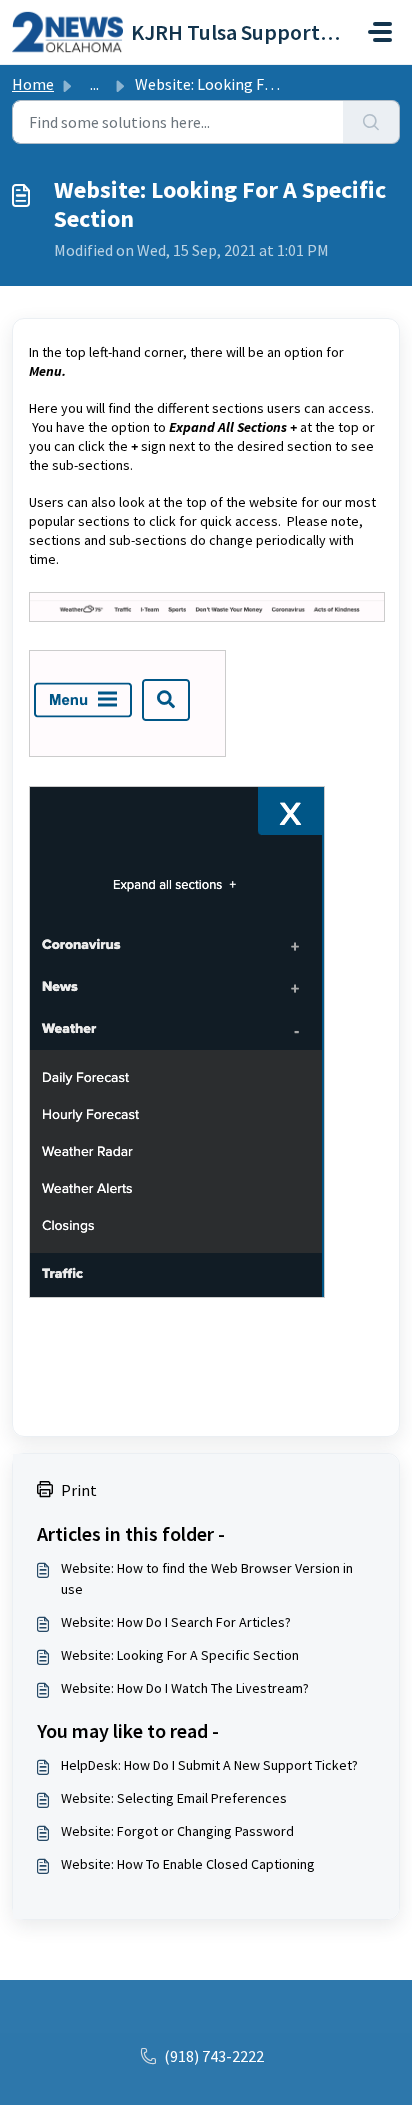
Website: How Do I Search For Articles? (176, 1622)
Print (79, 1490)
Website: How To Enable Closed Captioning (188, 1864)
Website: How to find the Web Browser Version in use (207, 1578)
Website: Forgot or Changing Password (177, 1831)
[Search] (371, 122)
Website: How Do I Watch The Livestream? (185, 1688)
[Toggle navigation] (380, 32)
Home (33, 84)
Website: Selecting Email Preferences (174, 1798)
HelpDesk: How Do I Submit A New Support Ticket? (209, 1765)
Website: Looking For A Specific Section (180, 1655)
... (94, 84)
